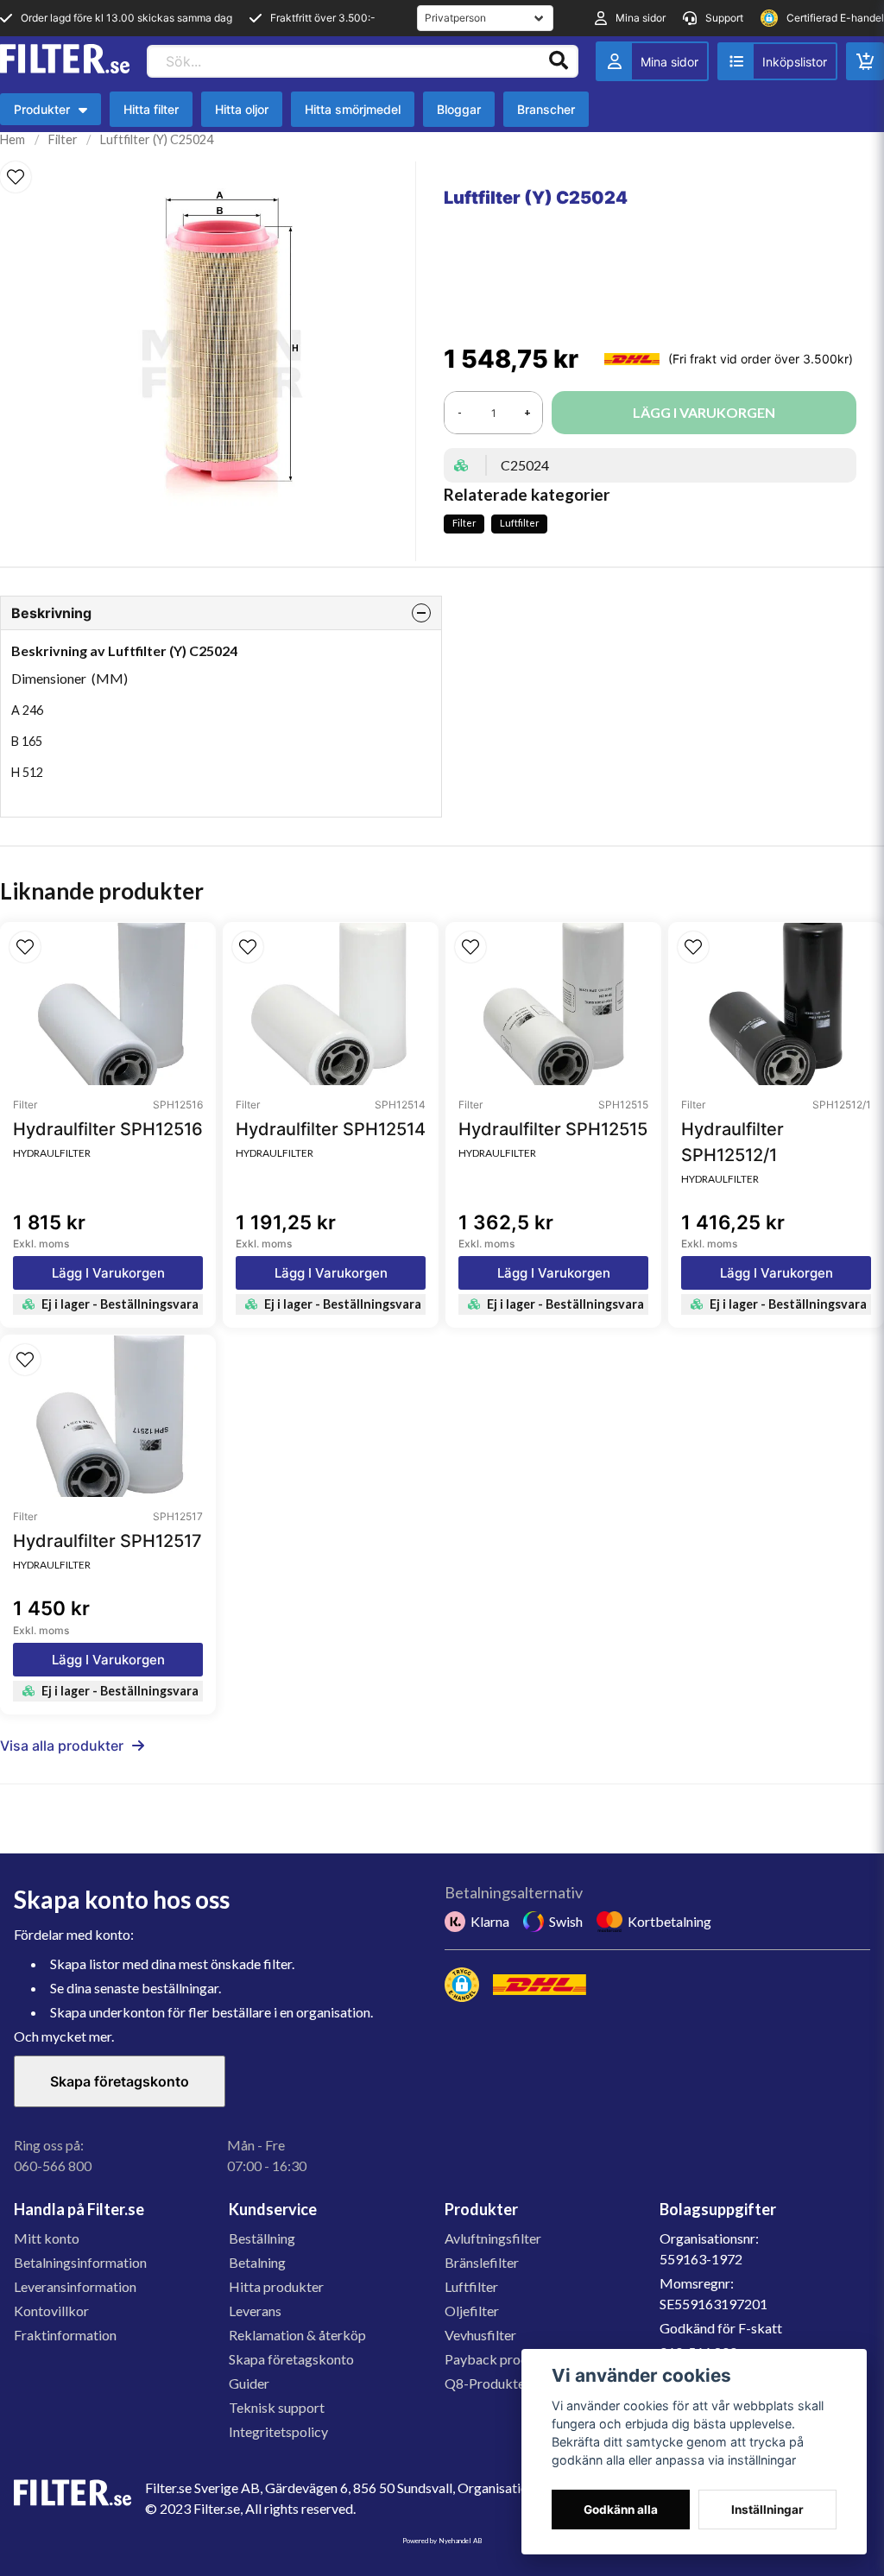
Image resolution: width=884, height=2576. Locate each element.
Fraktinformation (65, 2335)
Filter (63, 139)
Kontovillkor (51, 2311)
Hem (13, 139)
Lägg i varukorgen (108, 1273)
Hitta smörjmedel (353, 109)
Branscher (546, 109)
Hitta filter (151, 109)
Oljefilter (472, 2311)
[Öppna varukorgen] (865, 61)
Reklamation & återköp (297, 2335)
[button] (16, 177)
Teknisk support (277, 2407)
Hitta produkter (276, 2286)
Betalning (257, 2262)
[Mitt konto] (652, 61)
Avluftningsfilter (493, 2238)
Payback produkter (502, 2359)
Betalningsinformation (80, 2262)
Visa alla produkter (62, 1746)
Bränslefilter (482, 2262)
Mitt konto (47, 2238)
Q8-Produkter (487, 2383)
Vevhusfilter (480, 2335)
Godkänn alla (621, 2510)
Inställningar (767, 2510)
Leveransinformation (75, 2286)
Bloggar (459, 109)
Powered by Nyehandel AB (442, 2541)
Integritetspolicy (278, 2431)
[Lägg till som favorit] (777, 61)
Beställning (262, 2238)
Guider (249, 2383)
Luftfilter (520, 523)
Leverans (255, 2311)
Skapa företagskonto (120, 2081)
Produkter (51, 114)
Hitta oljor (242, 109)
